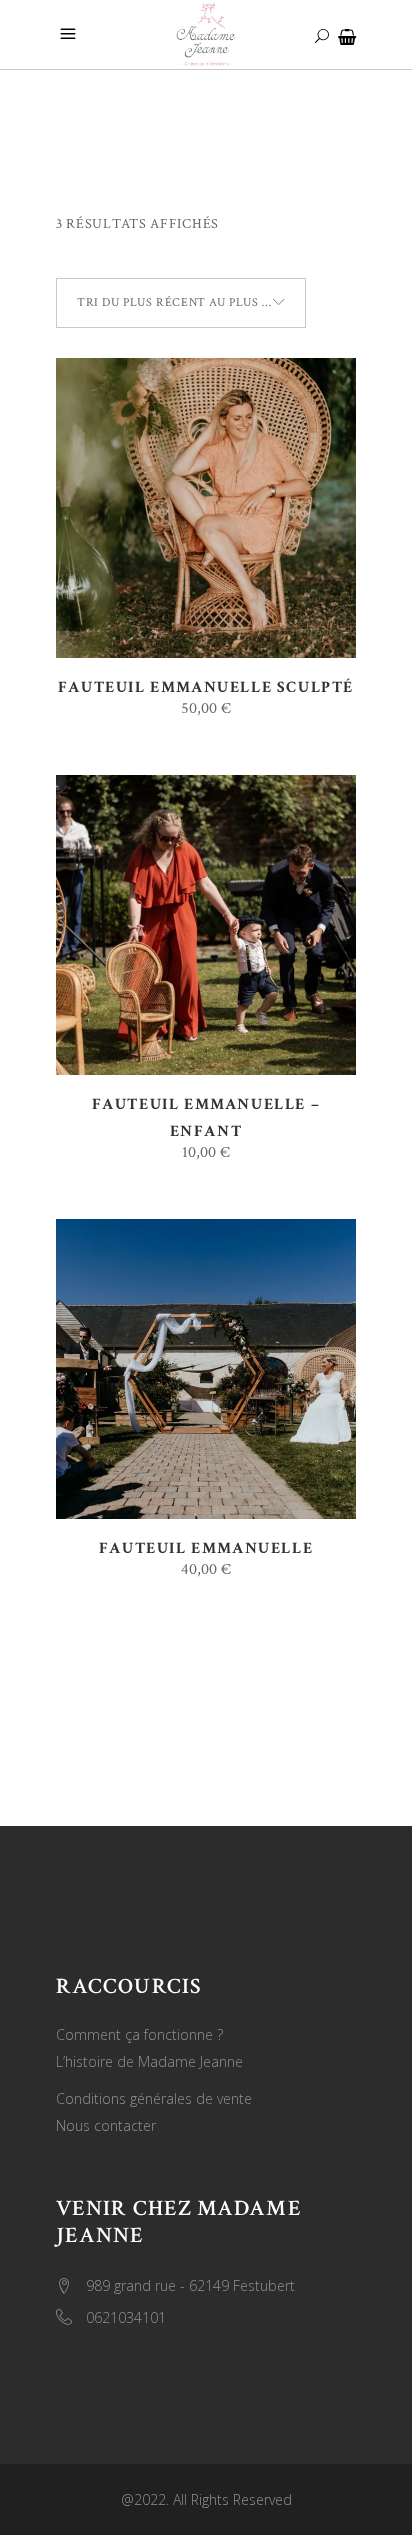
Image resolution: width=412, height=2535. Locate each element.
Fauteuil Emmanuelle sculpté (206, 687)
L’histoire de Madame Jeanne (149, 2061)
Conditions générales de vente (154, 2098)
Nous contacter (106, 2125)
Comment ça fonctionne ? (139, 2034)
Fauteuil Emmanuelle (206, 1548)
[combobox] (181, 303)
